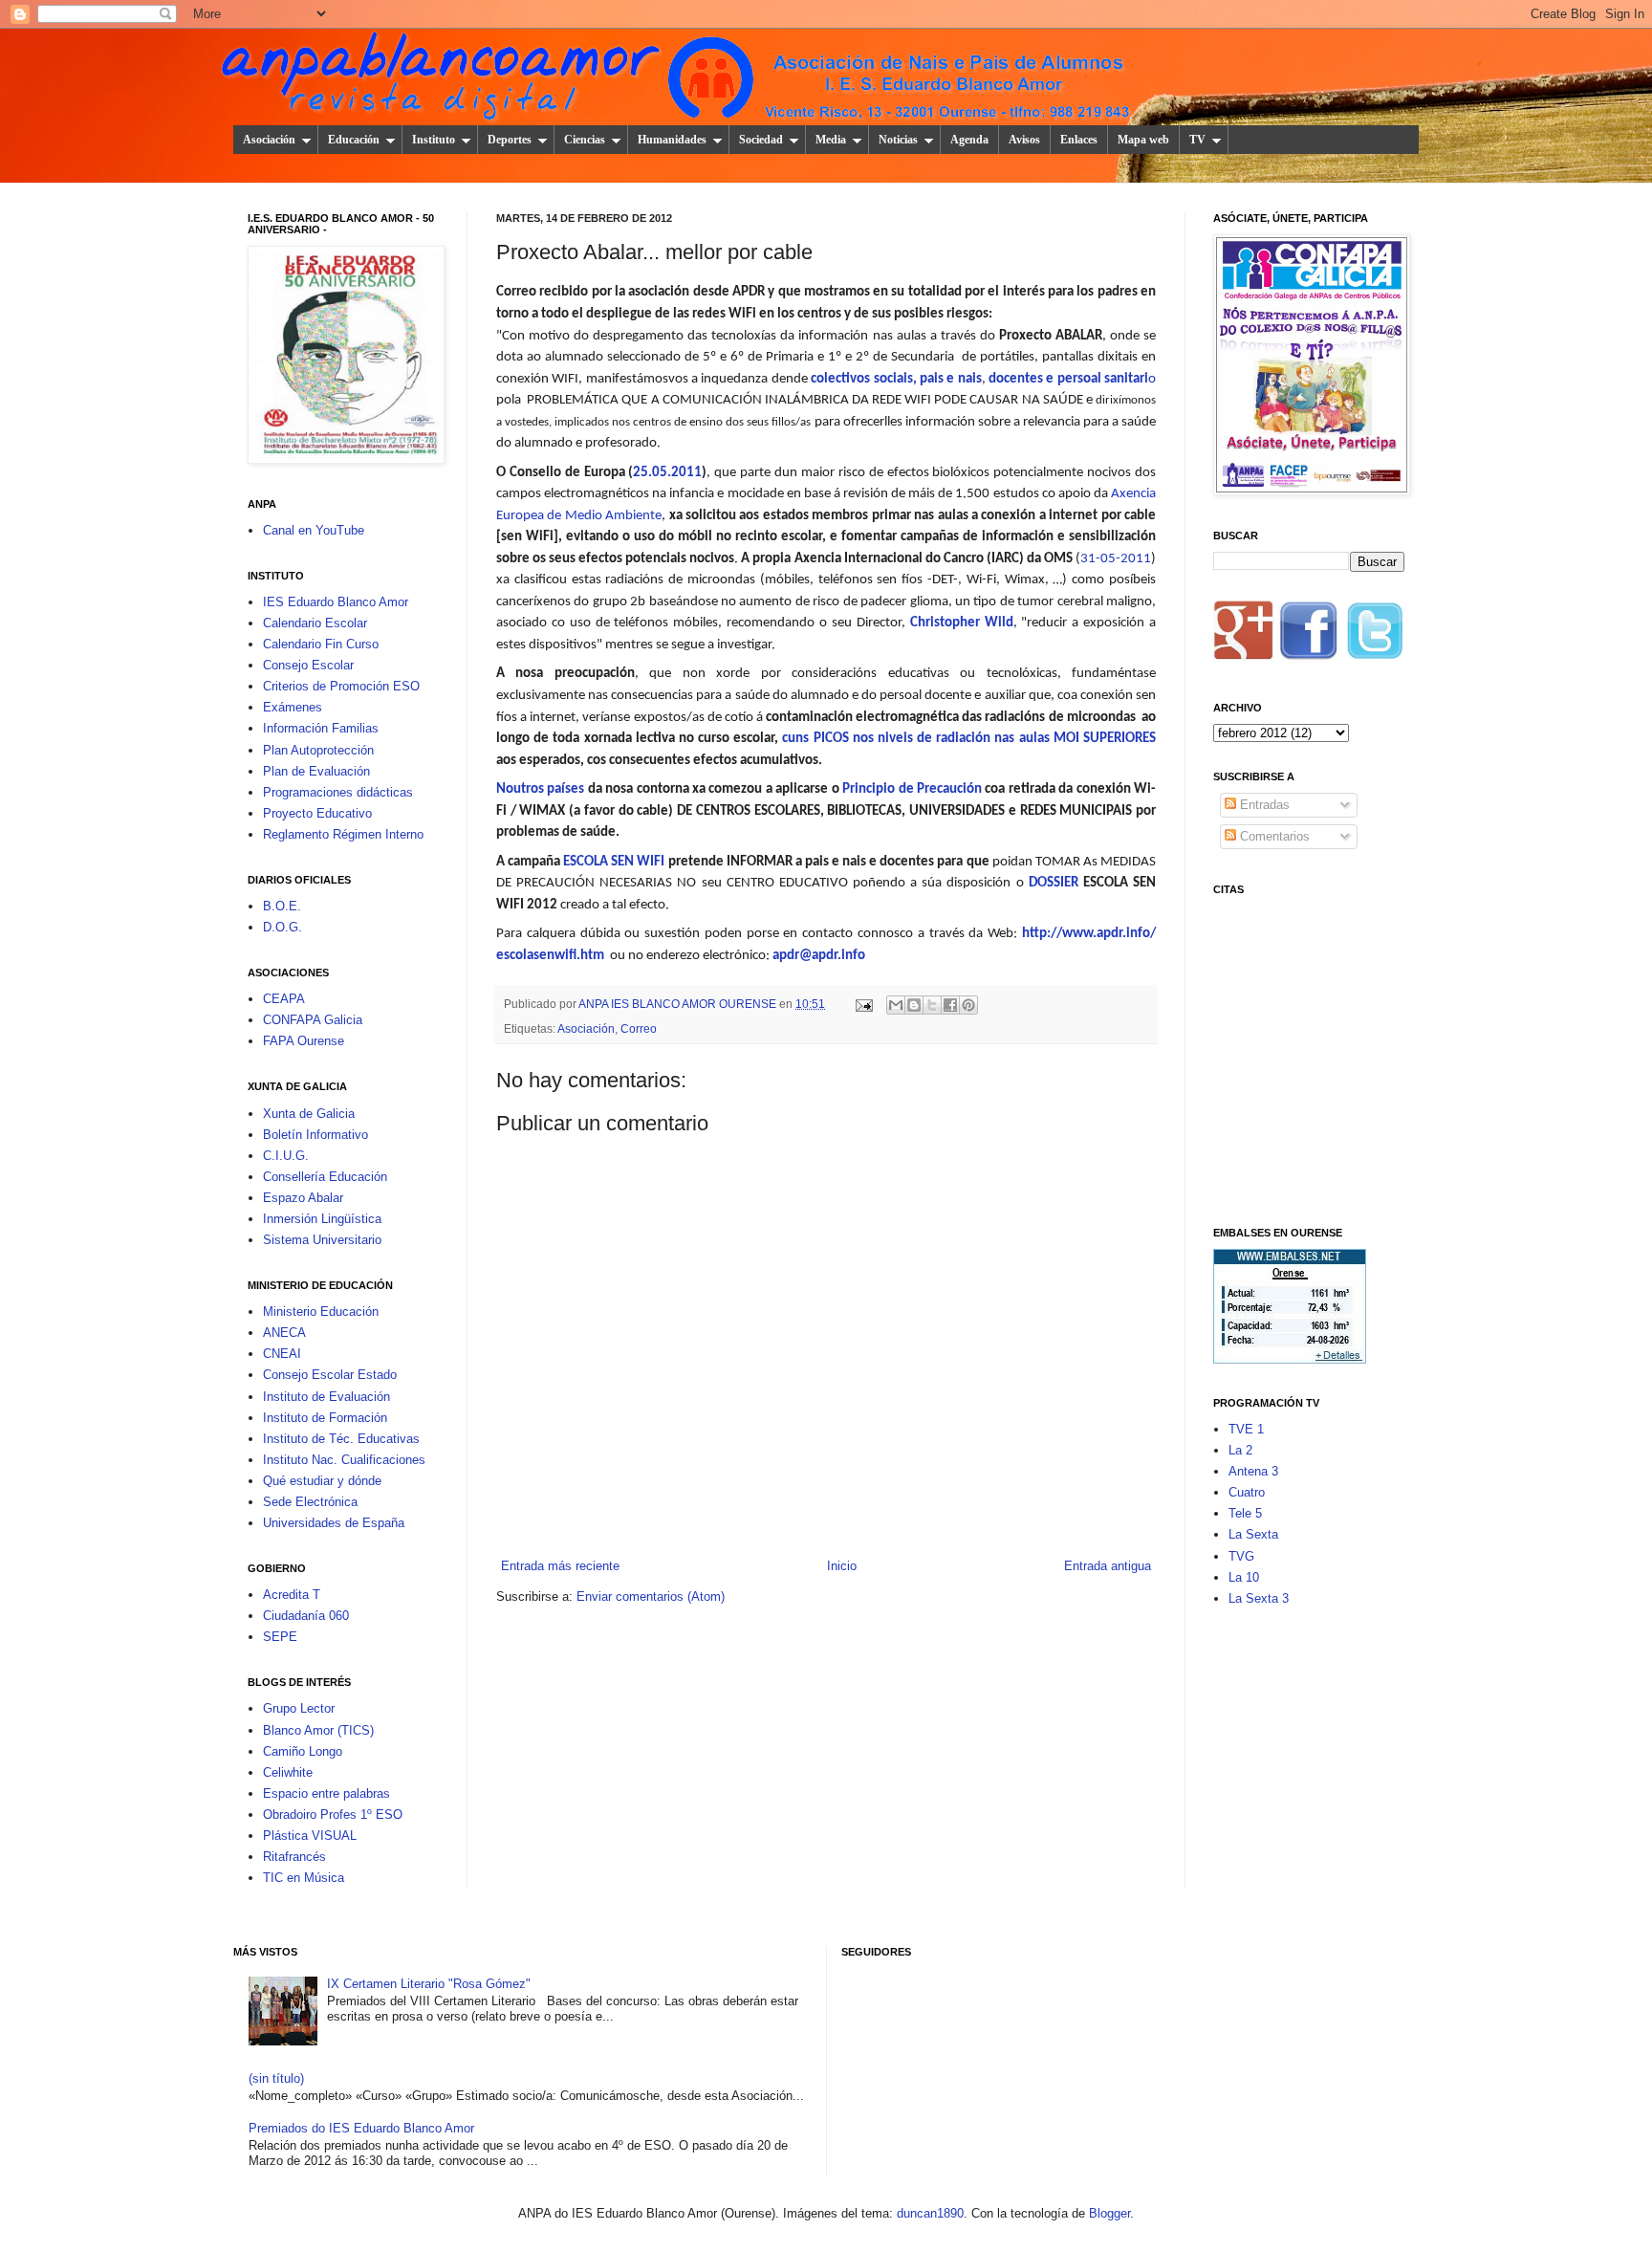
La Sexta (1253, 1534)
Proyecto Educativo (317, 813)
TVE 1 (1246, 1429)
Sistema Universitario (322, 1240)
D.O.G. (283, 927)
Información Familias (321, 728)
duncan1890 (930, 2213)
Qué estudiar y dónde (322, 1481)
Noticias (898, 140)
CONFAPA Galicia (313, 1020)
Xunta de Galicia (309, 1114)
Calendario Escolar (315, 623)
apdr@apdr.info (819, 956)
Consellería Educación (325, 1177)
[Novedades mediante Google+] (1244, 636)
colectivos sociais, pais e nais (896, 379)
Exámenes (293, 707)
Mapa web (1143, 140)
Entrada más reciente (560, 1566)
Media (831, 140)
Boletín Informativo (315, 1135)
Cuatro (1247, 1492)
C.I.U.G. (286, 1156)
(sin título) (276, 2078)
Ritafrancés (294, 1857)
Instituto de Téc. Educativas (341, 1439)
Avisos (1024, 140)
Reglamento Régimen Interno (343, 834)
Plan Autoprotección (318, 750)
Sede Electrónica (310, 1502)
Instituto (434, 140)
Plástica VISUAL (310, 1836)
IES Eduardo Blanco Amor (336, 602)
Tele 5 (1245, 1513)
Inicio (842, 1566)
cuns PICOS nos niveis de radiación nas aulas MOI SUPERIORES (969, 739)
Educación (354, 140)
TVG (1241, 1556)
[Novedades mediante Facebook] (1309, 636)
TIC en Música (304, 1878)
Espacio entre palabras (326, 1793)
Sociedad (761, 140)
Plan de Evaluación (316, 771)
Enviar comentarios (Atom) (651, 1596)
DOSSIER (1054, 883)
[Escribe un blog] (914, 1005)
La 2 (1240, 1450)
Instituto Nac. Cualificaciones (344, 1460)
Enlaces (1079, 140)
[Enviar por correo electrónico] (896, 1005)
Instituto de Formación (325, 1418)
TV (1197, 140)
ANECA (284, 1333)
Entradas (1263, 805)
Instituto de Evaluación (326, 1397)
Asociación (269, 140)
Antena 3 (1253, 1471)
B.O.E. (282, 906)
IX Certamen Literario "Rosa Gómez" (429, 1984)
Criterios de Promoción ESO (341, 686)
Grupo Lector (299, 1708)
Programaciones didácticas (338, 792)
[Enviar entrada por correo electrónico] (863, 1004)
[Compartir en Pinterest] (968, 1005)
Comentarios (1273, 836)
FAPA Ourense (304, 1041)
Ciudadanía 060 (306, 1616)
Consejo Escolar (308, 665)
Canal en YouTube (314, 530)
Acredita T (292, 1595)
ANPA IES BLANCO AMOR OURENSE (679, 1004)
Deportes (510, 140)
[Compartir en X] (932, 1005)
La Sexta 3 (1259, 1598)
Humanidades (672, 140)
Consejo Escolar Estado (330, 1375)
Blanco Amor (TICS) (318, 1730)
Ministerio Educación (321, 1312)
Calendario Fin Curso (321, 644)
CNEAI (282, 1354)
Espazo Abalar (303, 1198)
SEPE (280, 1637)
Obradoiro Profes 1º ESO (333, 1815)
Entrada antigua (1108, 1566)
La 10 (1244, 1577)
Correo (639, 1028)
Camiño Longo (303, 1751)
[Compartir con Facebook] (950, 1005)
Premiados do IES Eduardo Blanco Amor (361, 2128)
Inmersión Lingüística (322, 1219)
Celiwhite (288, 1772)
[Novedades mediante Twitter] (1374, 636)
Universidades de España (334, 1523)
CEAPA (284, 999)
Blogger (1109, 2213)
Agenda (969, 140)
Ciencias (585, 140)
